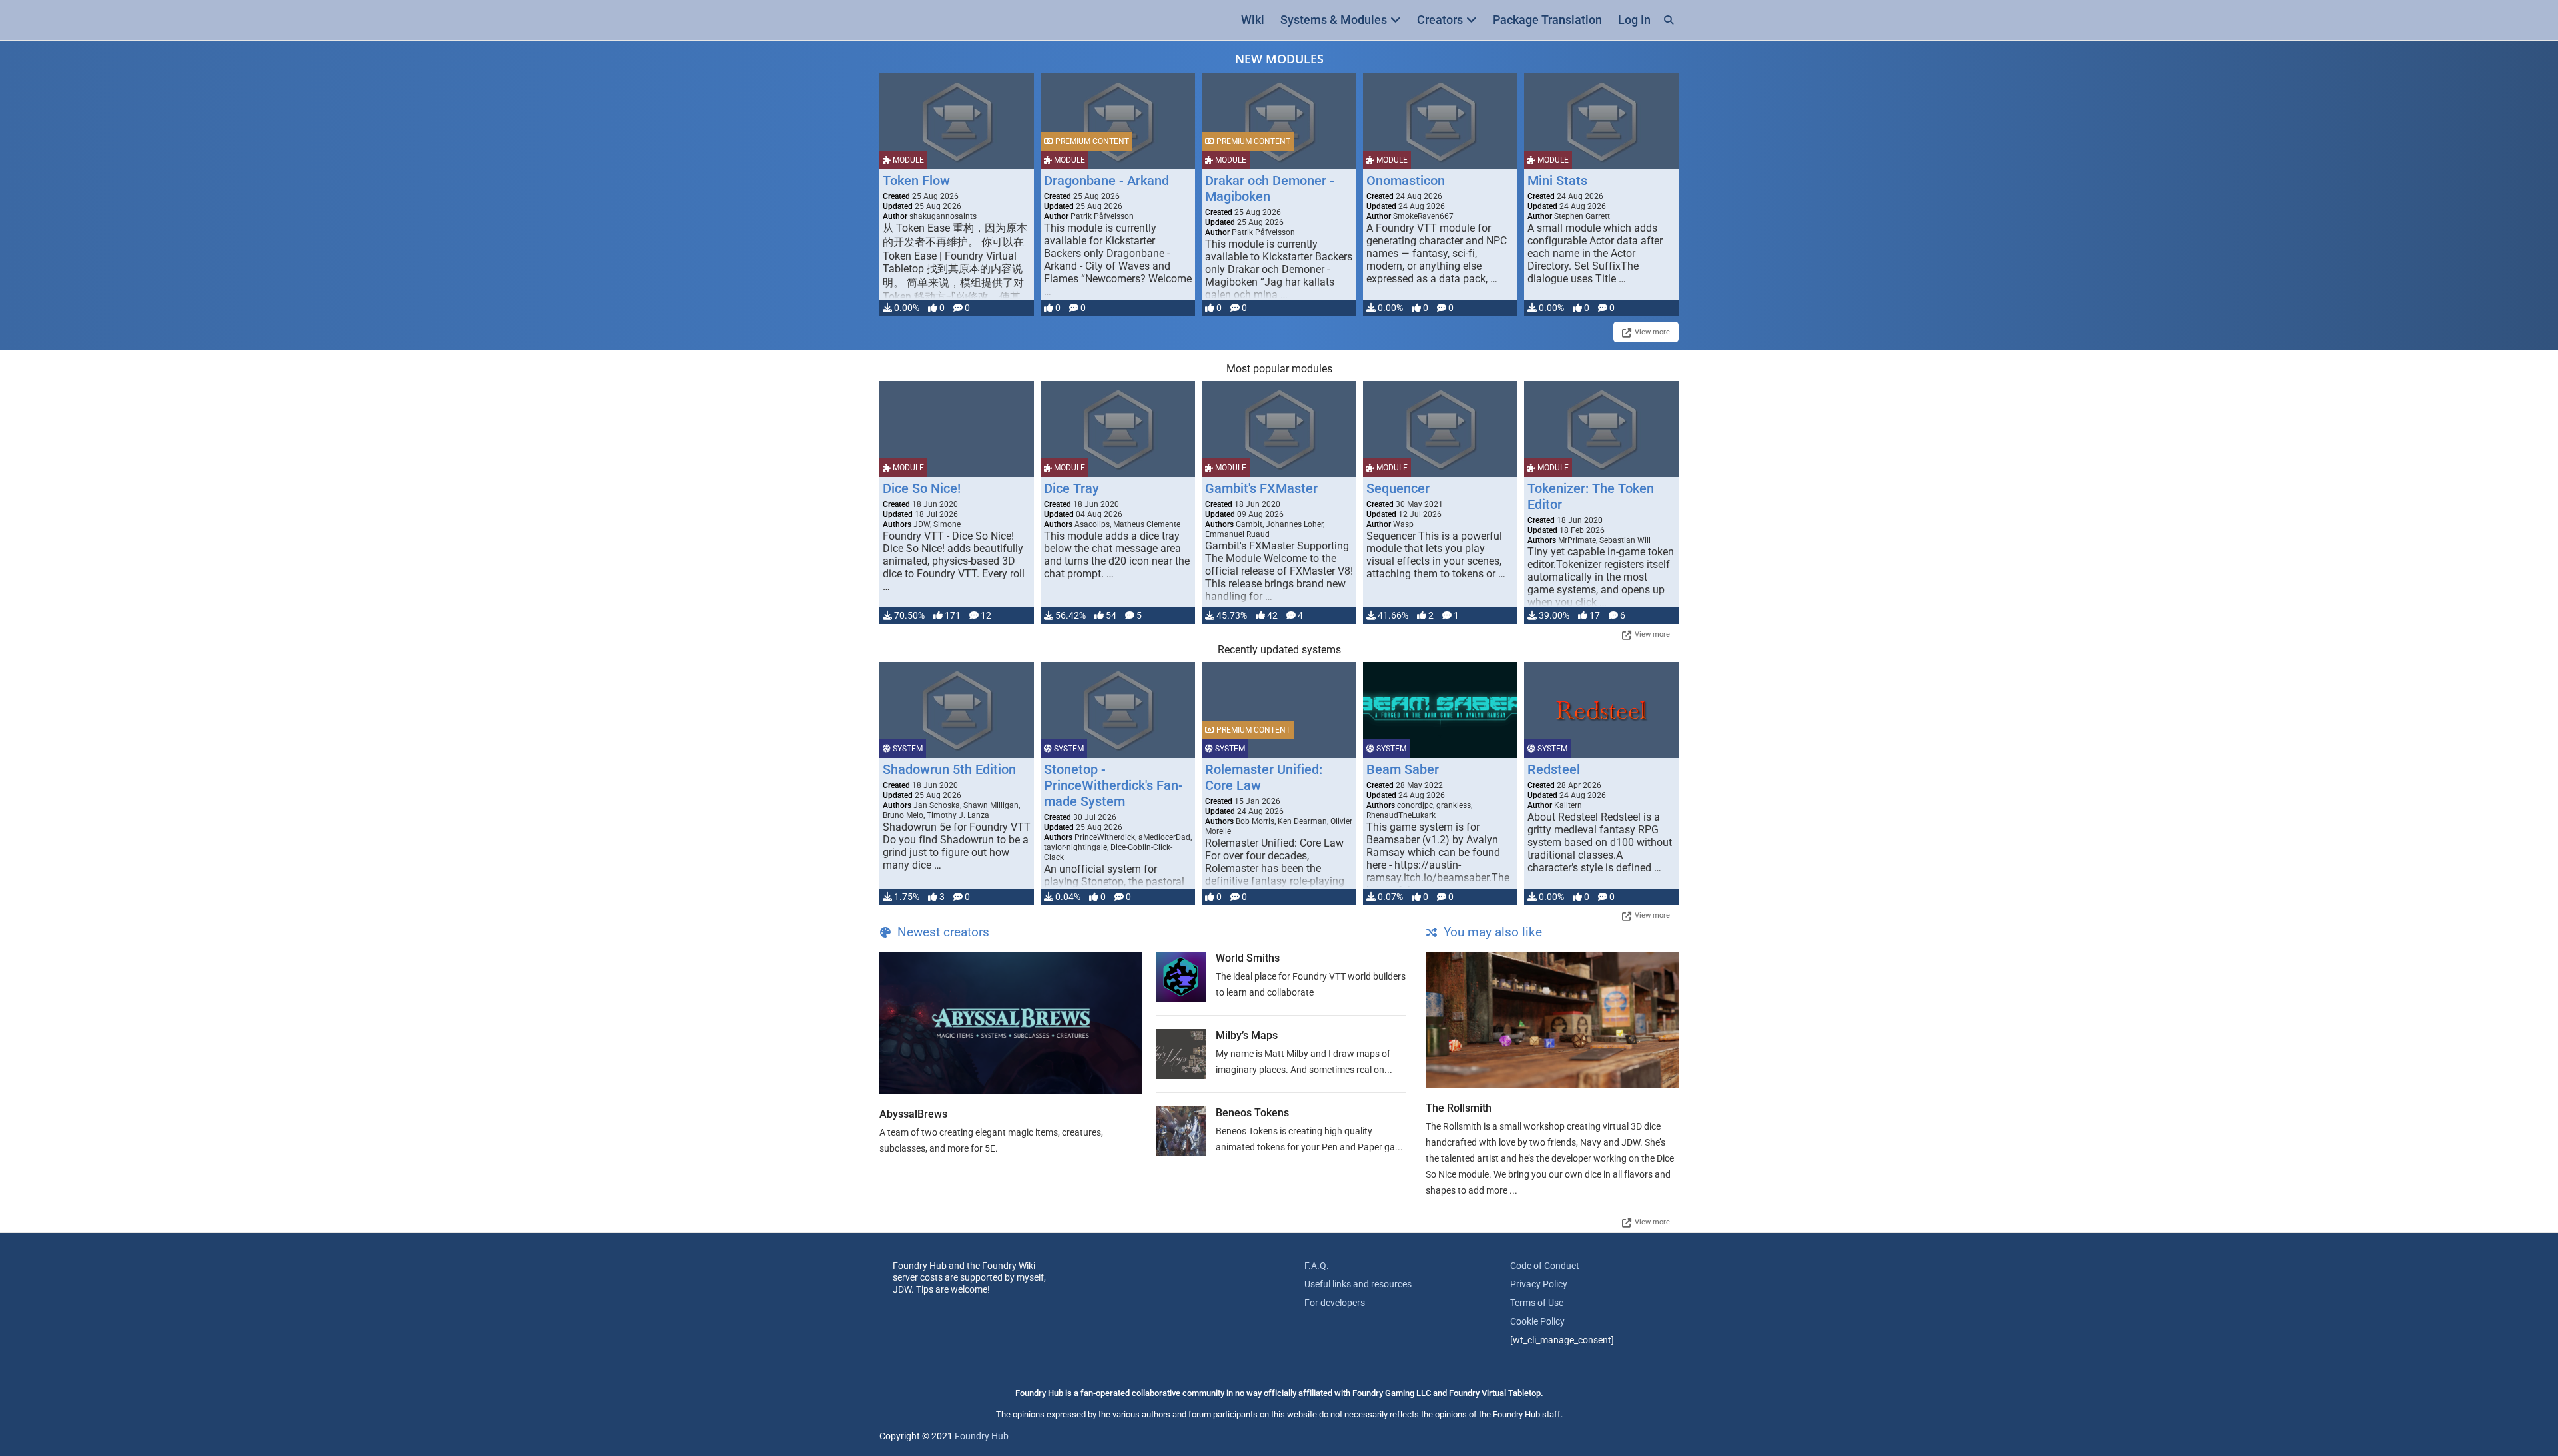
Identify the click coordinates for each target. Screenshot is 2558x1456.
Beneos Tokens (1252, 1113)
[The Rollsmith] (1552, 1020)
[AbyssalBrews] (1011, 1023)
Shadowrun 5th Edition (949, 769)
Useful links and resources (1358, 1284)
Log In (1634, 20)
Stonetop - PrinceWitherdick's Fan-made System (1113, 785)
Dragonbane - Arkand (1106, 181)
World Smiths (1248, 958)
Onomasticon (1406, 181)
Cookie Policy (1537, 1321)
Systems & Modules (1334, 20)
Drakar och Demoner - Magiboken (1270, 188)
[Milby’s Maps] (1181, 1054)
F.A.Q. (1317, 1266)
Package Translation (1547, 20)
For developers (1335, 1303)
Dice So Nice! (922, 488)
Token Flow (916, 181)
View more (1652, 332)
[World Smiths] (1181, 977)
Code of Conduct (1545, 1266)
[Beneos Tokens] (1181, 1131)
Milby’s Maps (1247, 1035)
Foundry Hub (982, 1436)
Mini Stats (1557, 181)
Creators (1440, 20)
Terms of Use (1537, 1303)
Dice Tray (1071, 488)
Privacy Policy (1539, 1284)
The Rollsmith (1459, 1108)
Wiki (1253, 20)
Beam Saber (1403, 769)
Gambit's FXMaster (1261, 488)
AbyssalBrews (913, 1114)
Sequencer (1398, 488)
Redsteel (1554, 769)
